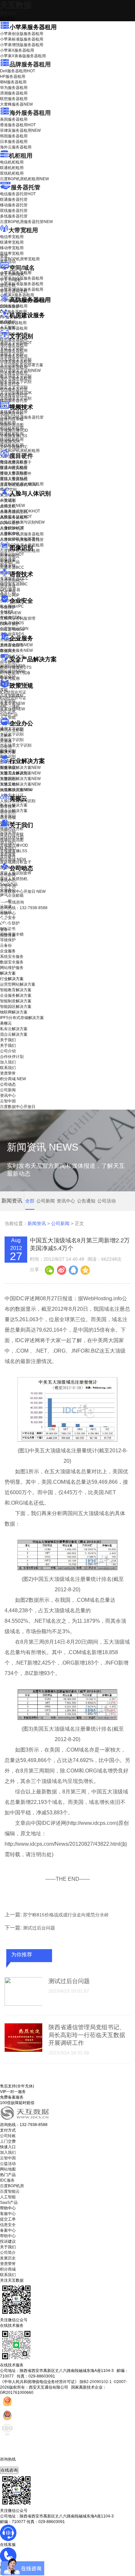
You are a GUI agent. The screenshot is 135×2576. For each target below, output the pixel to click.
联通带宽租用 (12, 242)
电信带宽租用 (12, 237)
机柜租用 (21, 156)
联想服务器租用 (14, 99)
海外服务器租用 (30, 113)
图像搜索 (8, 560)
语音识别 (12, 581)
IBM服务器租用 (13, 82)
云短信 (6, 747)
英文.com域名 (12, 274)
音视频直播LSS (14, 436)
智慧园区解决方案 (20, 779)
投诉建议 (8, 2241)
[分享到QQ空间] (85, 1270)
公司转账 (8, 2136)
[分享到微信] (49, 1270)
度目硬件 (21, 456)
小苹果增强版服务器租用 (22, 45)
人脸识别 (8, 500)
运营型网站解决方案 (18, 984)
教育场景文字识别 (16, 376)
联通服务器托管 (14, 199)
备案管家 (12, 703)
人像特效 (12, 528)
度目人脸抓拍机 (14, 479)
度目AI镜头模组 (14, 468)
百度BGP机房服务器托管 (26, 222)
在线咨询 (9, 2470)
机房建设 (8, 322)
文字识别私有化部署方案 (22, 365)
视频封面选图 (12, 425)
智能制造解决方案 (16, 1001)
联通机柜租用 (12, 168)
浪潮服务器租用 (14, 93)
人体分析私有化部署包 (20, 539)
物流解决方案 (16, 790)
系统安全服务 (16, 645)
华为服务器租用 (14, 88)
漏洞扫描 (12, 666)
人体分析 (12, 506)
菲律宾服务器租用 (20, 130)
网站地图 (8, 2169)
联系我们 (8, 848)
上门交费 (8, 2141)
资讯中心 (8, 880)
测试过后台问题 (39, 1928)
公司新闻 (8, 875)
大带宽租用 (23, 230)
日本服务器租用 (14, 142)
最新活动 (8, 13)
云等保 (10, 613)
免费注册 (8, 935)
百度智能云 (10, 2191)
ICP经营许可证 (13, 692)
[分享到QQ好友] (73, 1270)
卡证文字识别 (12, 348)
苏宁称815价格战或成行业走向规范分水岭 (66, 1915)
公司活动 (106, 1201)
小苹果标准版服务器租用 (22, 39)
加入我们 (8, 843)
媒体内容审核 (12, 419)
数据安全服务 (16, 650)
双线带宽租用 (12, 253)
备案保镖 (12, 709)
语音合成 (8, 586)
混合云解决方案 (14, 811)
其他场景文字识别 (16, 398)
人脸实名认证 (16, 517)
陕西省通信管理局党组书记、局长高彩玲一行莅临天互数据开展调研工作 (87, 2035)
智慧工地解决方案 (20, 784)
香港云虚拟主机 (14, 291)
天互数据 (16, 5)
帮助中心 (8, 913)
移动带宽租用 (12, 248)
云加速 (6, 741)
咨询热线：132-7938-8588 (24, 908)
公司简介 (8, 2253)
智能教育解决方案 (16, 990)
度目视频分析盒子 (16, 462)
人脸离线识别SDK (20, 511)
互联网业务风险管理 (18, 618)
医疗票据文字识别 (20, 371)
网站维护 (12, 671)
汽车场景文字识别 (16, 359)
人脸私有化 (10, 533)
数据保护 (8, 677)
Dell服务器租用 (18, 71)
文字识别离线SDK (16, 393)
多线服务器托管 (14, 216)
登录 (4, 930)
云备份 (6, 945)
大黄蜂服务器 (16, 104)
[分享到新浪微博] (61, 1270)
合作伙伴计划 (12, 837)
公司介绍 (8, 832)
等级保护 (8, 607)
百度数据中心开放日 (23, 891)
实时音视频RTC (14, 447)
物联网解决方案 (14, 1012)
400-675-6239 (13, 2464)
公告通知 (86, 1201)
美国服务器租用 (14, 119)
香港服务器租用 (18, 125)
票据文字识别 (12, 354)
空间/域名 (22, 268)
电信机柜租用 (12, 162)
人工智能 (8, 327)
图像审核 (8, 565)
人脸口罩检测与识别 (22, 522)
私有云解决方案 (14, 805)
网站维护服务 (12, 968)
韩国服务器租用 (14, 136)
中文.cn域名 (10, 280)
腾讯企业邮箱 (12, 730)
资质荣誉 (8, 854)
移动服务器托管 (14, 205)
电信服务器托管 (18, 194)
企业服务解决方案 (16, 995)
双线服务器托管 (14, 211)
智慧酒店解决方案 (20, 768)
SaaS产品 (9, 715)
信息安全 (8, 2225)
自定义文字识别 (14, 387)
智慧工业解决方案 (20, 773)
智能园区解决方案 (16, 1007)
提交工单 (8, 2219)
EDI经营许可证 (13, 698)
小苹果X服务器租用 (17, 50)
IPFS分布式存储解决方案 (22, 1018)
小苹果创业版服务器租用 (22, 34)
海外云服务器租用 (16, 147)
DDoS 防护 (10, 306)
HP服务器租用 (13, 77)
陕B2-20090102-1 (96, 2382)
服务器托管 (26, 187)
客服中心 (8, 2214)
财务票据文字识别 (16, 382)
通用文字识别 (16, 343)
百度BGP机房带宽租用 (20, 259)
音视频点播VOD (14, 430)
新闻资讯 (37, 1223)
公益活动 (8, 2164)
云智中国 (8, 886)
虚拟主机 (8, 285)
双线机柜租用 (12, 173)
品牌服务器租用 (30, 64)
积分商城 (13, 859)
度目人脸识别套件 (16, 474)
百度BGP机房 (12, 2186)
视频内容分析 (12, 414)
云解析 (6, 735)
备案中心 (8, 2230)
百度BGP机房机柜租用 (24, 179)
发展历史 (8, 2258)
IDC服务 (7, 2180)
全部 (30, 1201)
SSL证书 (12, 630)
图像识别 (12, 554)
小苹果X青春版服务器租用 (23, 56)
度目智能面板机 (18, 485)
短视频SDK (10, 441)
